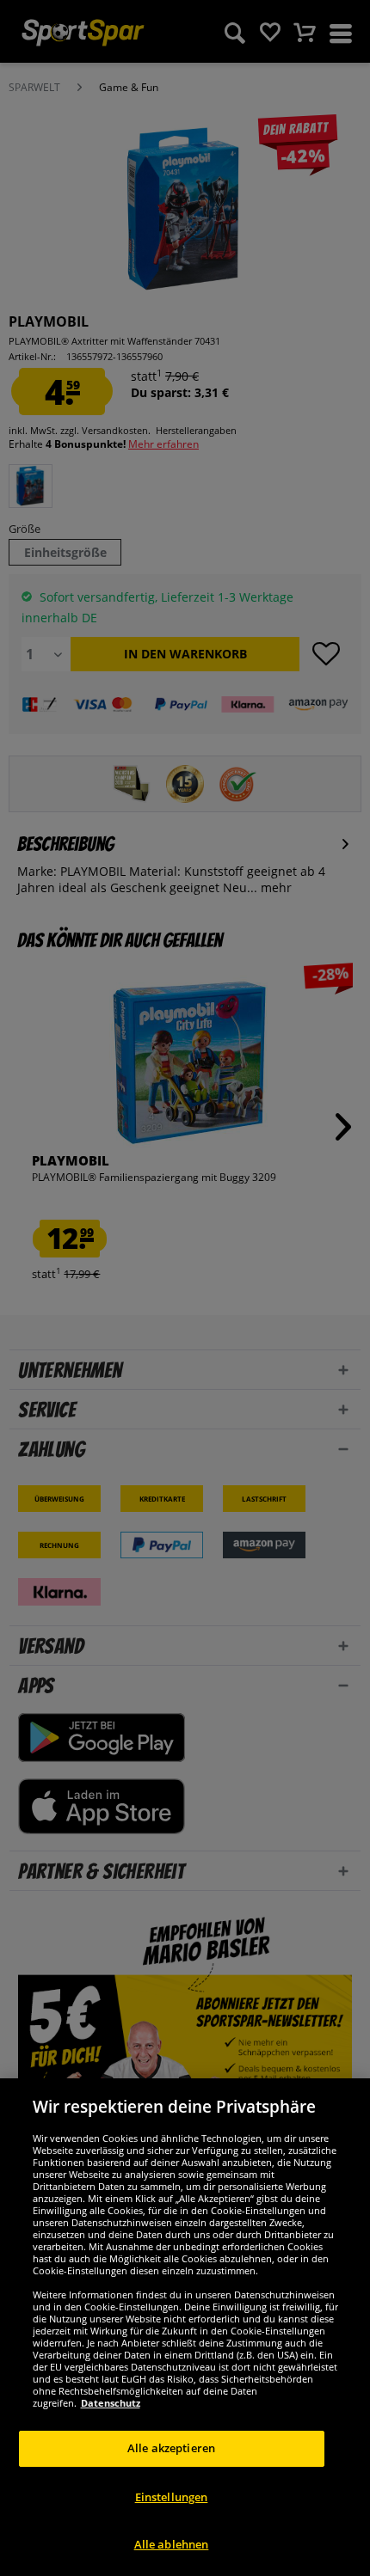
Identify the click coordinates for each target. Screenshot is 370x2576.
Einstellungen (172, 2497)
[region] (185, 2327)
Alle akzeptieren (171, 2448)
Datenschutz (111, 2403)
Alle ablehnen (172, 2544)
